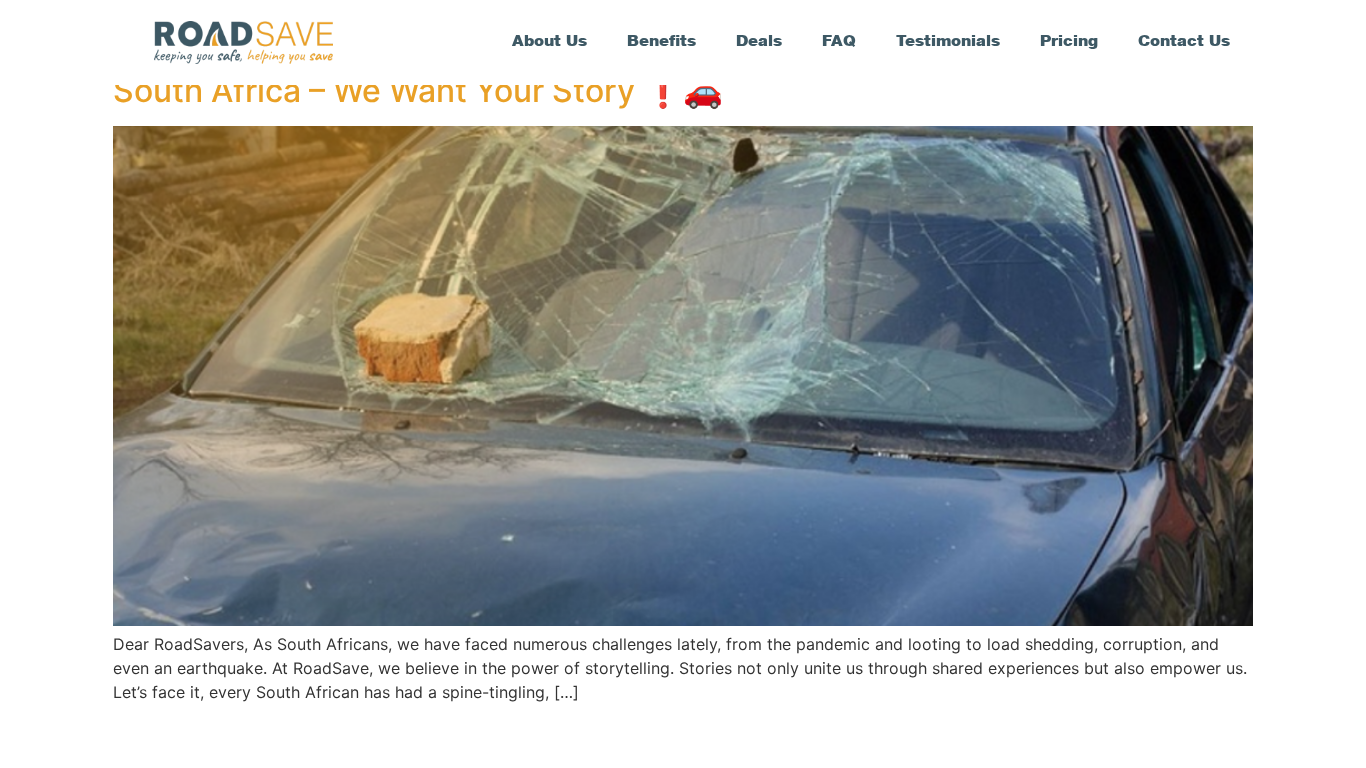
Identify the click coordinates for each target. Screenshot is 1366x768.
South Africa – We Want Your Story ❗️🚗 (418, 90)
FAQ (839, 43)
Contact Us (1184, 43)
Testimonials (948, 43)
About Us (549, 43)
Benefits (661, 43)
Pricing (1069, 43)
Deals (759, 43)
